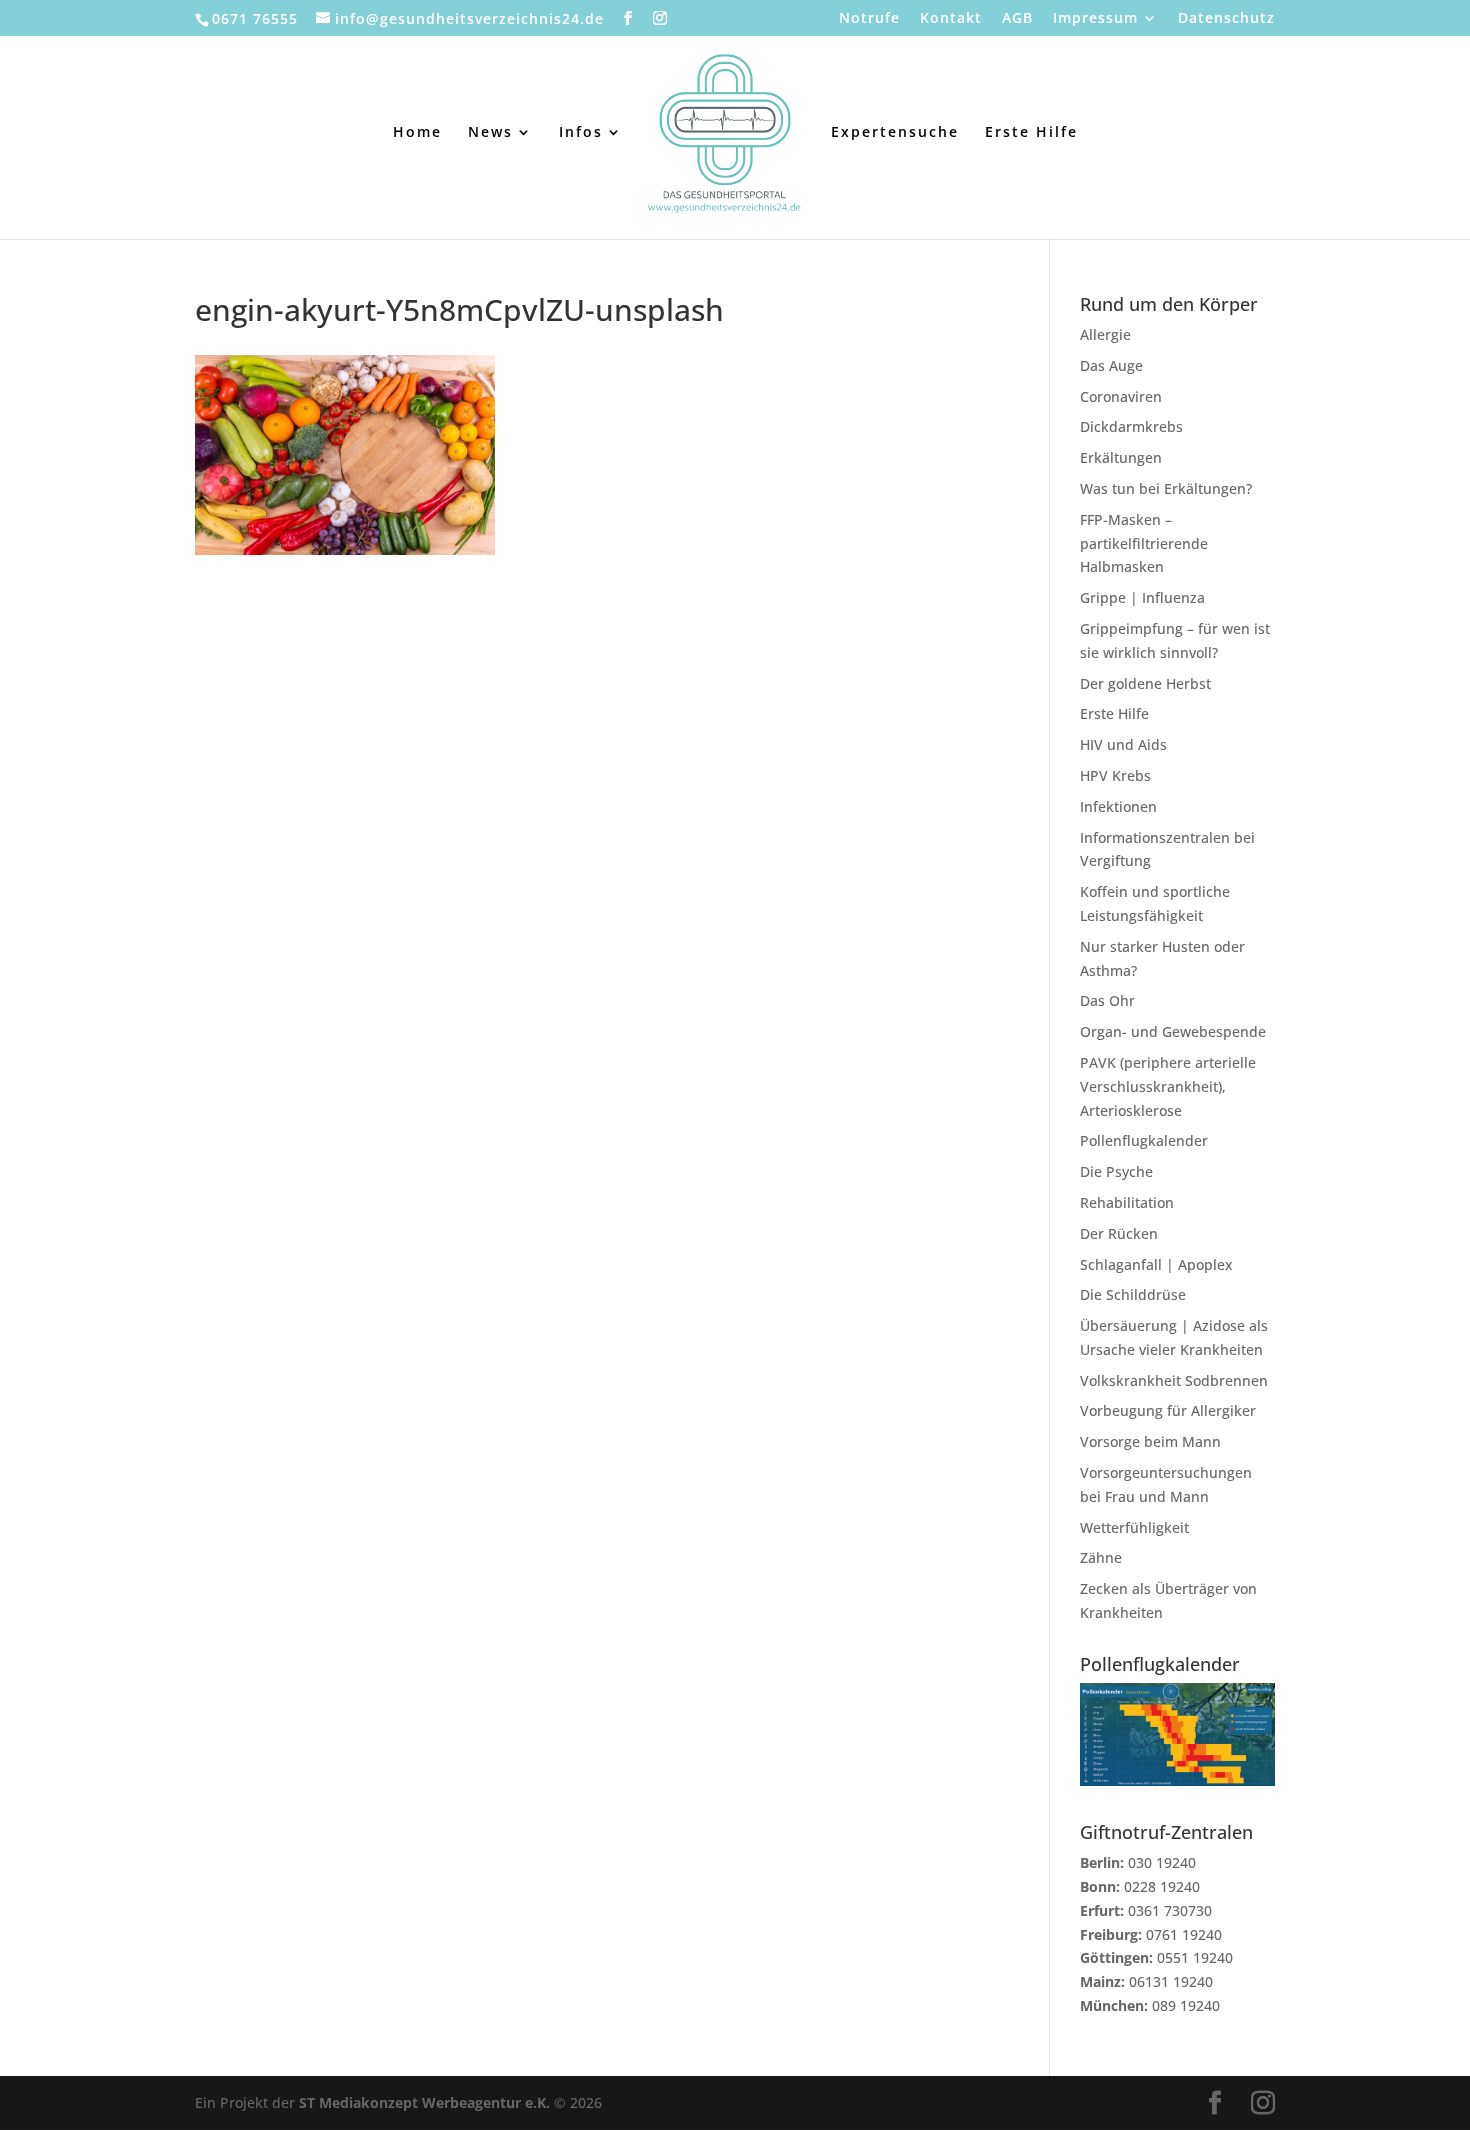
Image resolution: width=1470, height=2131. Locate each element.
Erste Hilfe (1031, 133)
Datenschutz (1226, 19)
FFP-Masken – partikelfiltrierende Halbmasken (1144, 543)
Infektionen (1118, 806)
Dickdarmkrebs (1131, 426)
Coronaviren (1121, 396)
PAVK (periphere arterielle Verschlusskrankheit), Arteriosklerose (1168, 1086)
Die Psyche (1116, 1171)
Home (417, 133)
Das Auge (1111, 365)
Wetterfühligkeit (1134, 1527)
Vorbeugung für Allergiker (1168, 1410)
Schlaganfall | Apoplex (1156, 1264)
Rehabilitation (1127, 1202)
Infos (581, 133)
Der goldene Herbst (1145, 683)
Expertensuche (895, 133)
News (490, 133)
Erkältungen (1121, 457)
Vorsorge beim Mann (1150, 1441)
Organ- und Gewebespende (1173, 1031)
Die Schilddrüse (1133, 1294)
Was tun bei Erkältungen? (1166, 488)
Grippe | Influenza (1142, 597)
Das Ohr (1107, 1000)
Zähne (1101, 1557)
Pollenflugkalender (1144, 1140)
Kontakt (951, 19)
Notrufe (869, 19)
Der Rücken (1119, 1233)
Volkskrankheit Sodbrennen (1174, 1380)
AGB (1017, 19)
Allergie (1105, 334)
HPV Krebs (1115, 775)
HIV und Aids (1123, 744)
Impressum (1095, 19)
